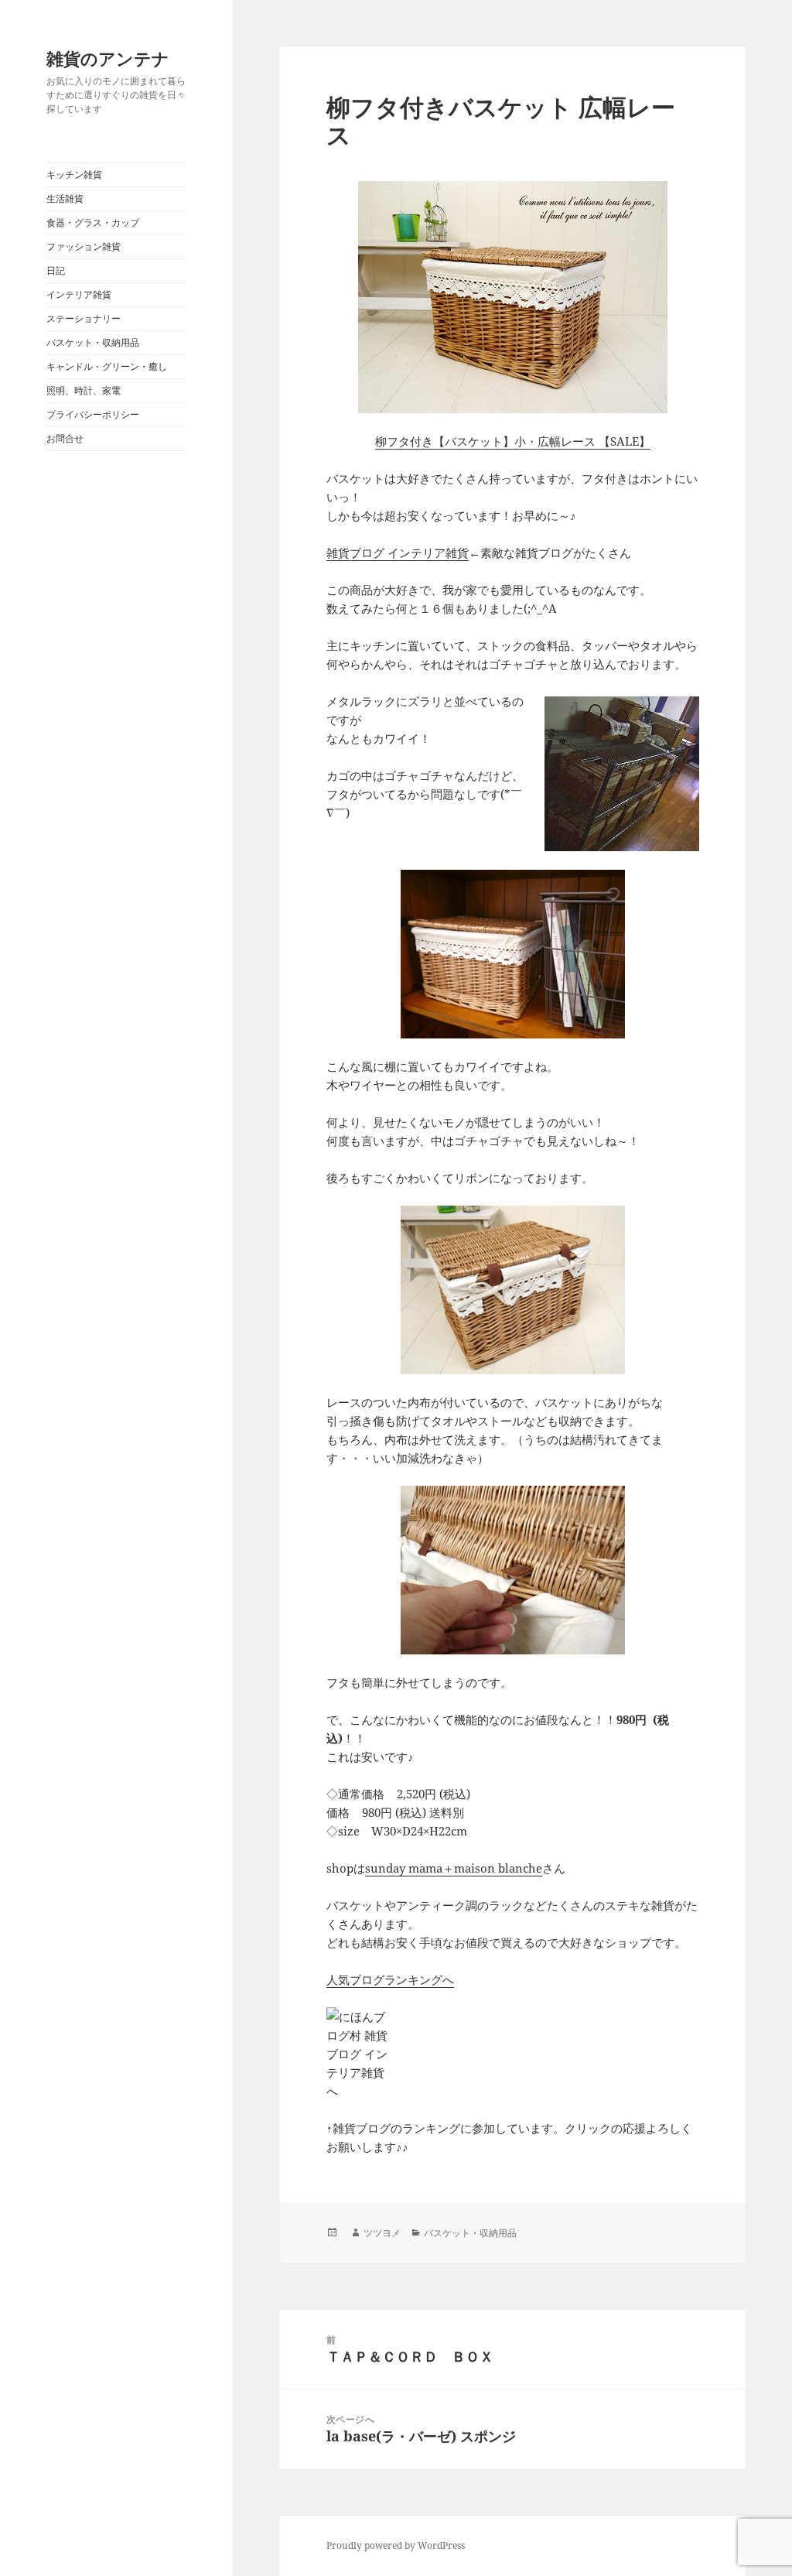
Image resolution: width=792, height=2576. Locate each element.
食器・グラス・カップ (93, 222)
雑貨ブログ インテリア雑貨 (398, 552)
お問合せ (65, 438)
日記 (56, 270)
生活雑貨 (65, 198)
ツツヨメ (382, 2233)
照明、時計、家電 (84, 390)
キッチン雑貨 (74, 174)
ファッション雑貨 (84, 246)
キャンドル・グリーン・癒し (107, 366)
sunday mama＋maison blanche (454, 1868)
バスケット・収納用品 (93, 342)
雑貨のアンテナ (108, 58)
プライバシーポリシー (93, 414)
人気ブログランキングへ (390, 1979)
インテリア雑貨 (79, 294)
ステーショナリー (84, 318)
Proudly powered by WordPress (396, 2545)
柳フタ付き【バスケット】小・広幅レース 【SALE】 (513, 441)
